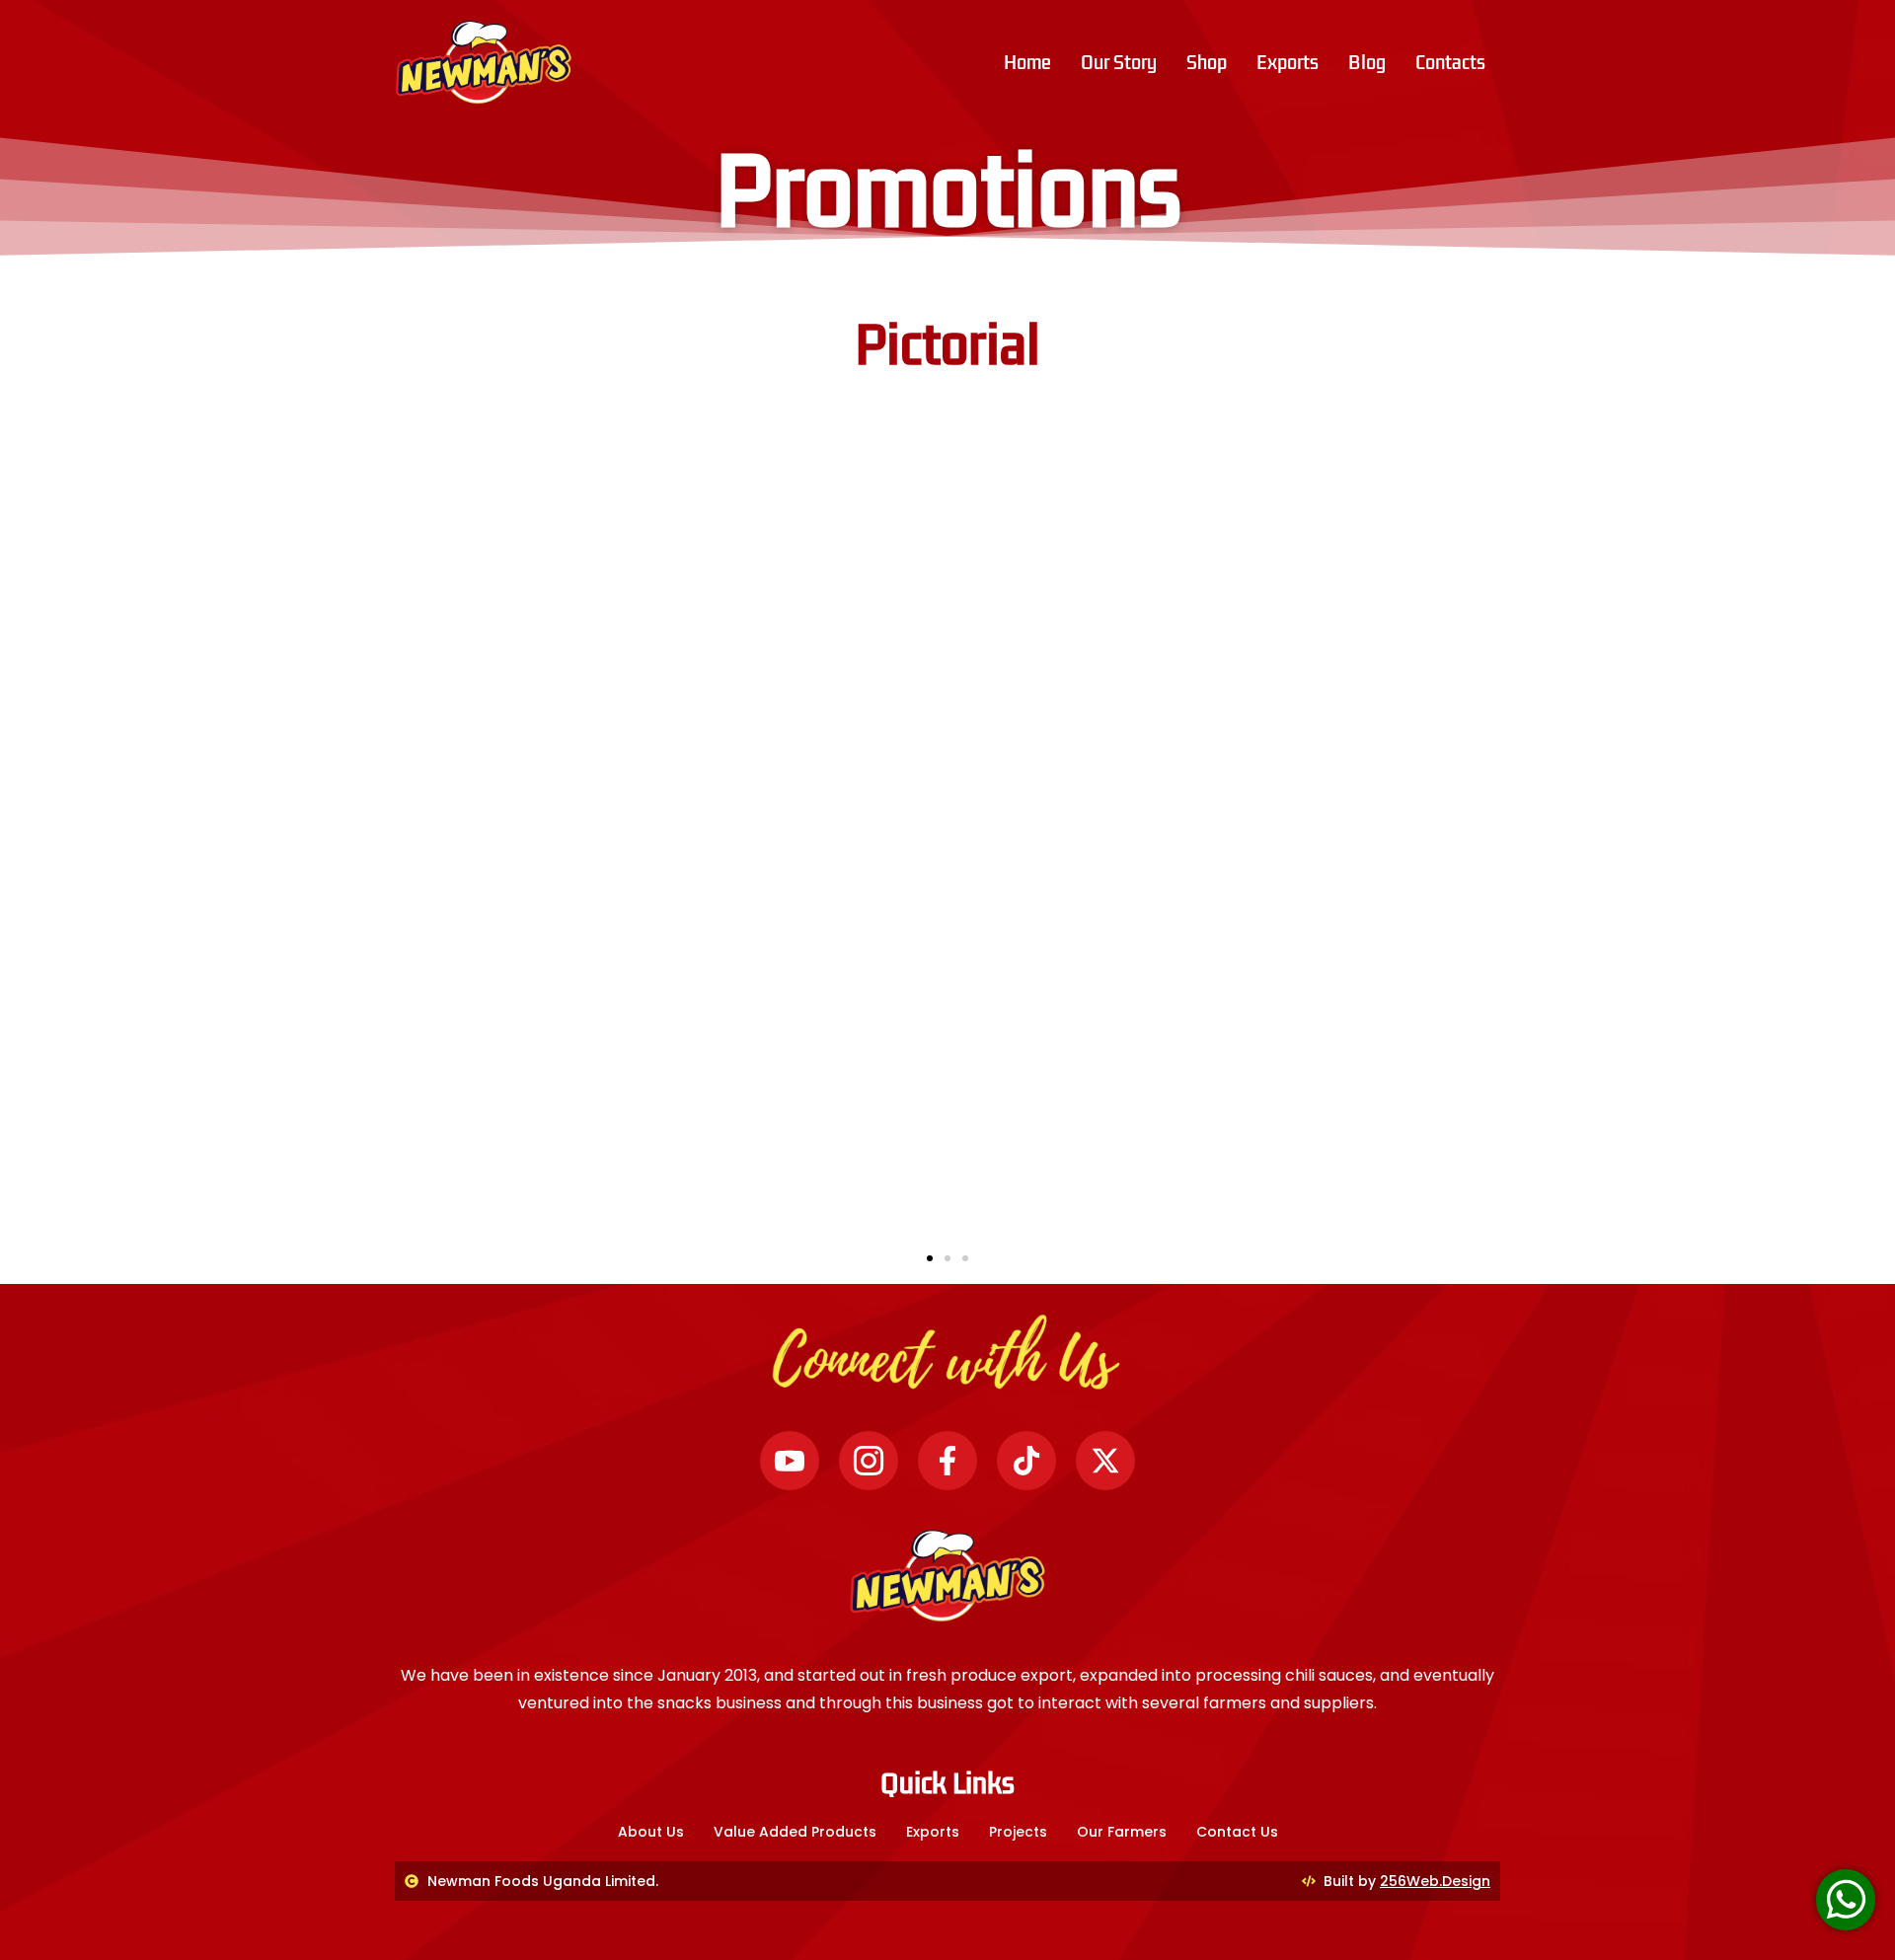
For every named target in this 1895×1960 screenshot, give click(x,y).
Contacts (1450, 62)
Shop (1207, 62)
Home (1027, 62)
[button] (930, 1258)
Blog (1367, 62)
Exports (1288, 62)
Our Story (1119, 62)
